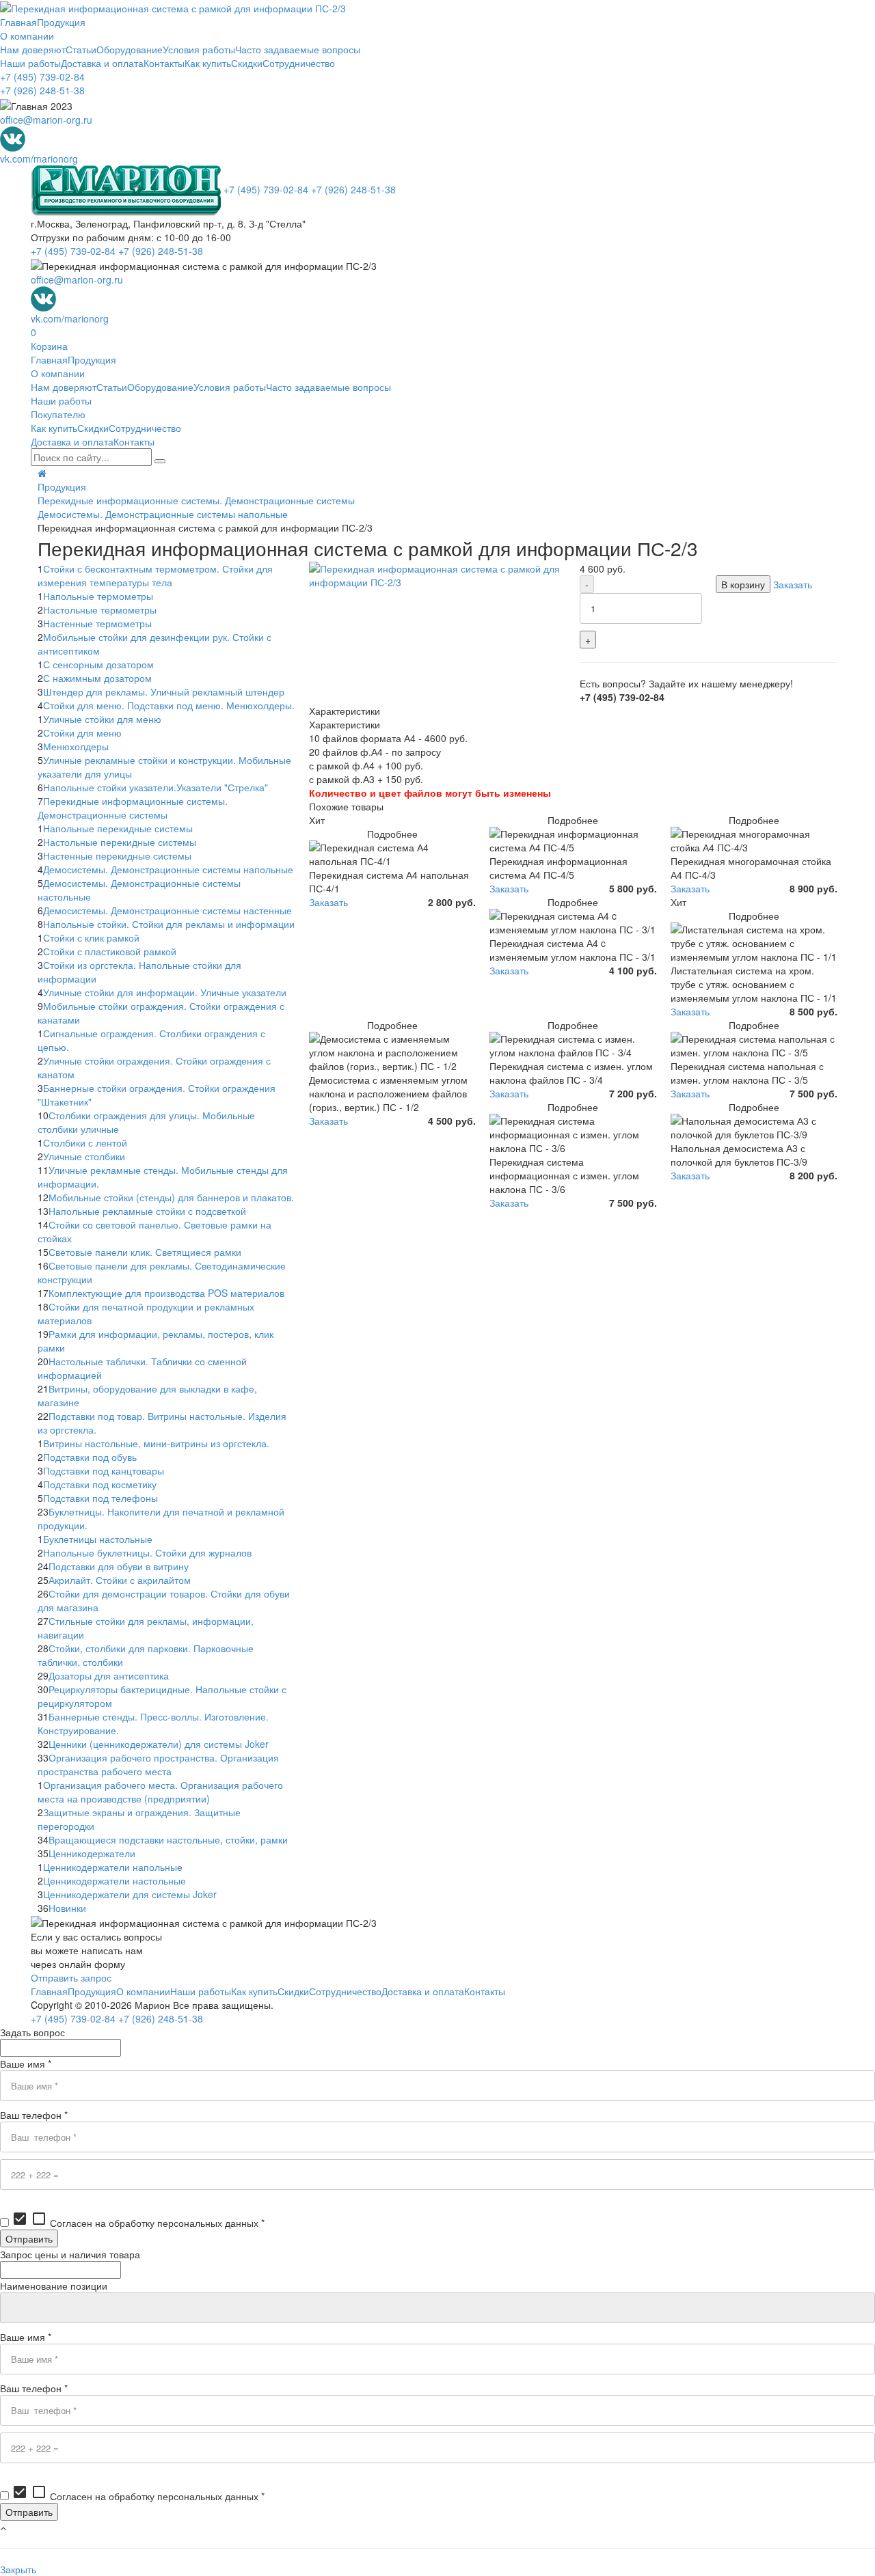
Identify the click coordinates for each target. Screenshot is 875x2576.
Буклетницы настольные (98, 1539)
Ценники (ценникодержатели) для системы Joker (159, 1744)
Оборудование (130, 49)
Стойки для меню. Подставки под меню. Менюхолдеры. (169, 705)
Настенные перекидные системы (117, 855)
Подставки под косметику (100, 1484)
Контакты (164, 63)
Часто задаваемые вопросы (298, 49)
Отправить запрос (71, 1977)
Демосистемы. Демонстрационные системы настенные (167, 910)
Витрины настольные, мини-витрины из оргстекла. (156, 1443)
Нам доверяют (33, 49)
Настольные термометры (100, 609)
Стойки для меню (82, 732)
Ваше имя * (26, 2064)
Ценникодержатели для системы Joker (130, 1894)
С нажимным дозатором (97, 678)
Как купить (208, 63)
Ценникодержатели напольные (113, 1867)
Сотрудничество (299, 63)
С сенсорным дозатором (98, 664)
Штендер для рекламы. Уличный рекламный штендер (164, 691)
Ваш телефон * (34, 2115)
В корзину (743, 584)
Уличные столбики (84, 1156)
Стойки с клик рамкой (91, 937)
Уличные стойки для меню (102, 719)
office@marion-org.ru (46, 120)
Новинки (67, 1908)
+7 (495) (42, 77)
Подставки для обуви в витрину (119, 1566)
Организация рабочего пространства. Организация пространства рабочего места (158, 1764)
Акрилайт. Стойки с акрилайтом (120, 1580)
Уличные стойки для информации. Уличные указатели (165, 992)
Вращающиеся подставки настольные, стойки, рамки (168, 1839)
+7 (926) (42, 90)
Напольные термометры (98, 596)
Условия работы (199, 49)
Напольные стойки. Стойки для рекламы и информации (169, 924)
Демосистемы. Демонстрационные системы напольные (163, 514)
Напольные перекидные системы (118, 828)
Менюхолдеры (76, 746)
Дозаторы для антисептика (109, 1675)
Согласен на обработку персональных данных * (138, 2223)
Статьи (81, 49)
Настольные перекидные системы (120, 842)
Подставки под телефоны (100, 1498)
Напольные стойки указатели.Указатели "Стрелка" (156, 787)
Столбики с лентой (85, 1142)
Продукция (61, 22)
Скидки (247, 63)
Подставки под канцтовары (104, 1470)
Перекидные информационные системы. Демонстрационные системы (196, 500)
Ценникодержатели (92, 1853)
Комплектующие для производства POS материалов (166, 1293)
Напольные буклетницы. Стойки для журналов (147, 1552)
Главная (18, 22)
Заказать (793, 584)
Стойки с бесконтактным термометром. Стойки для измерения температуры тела (155, 575)
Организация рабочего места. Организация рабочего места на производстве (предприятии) (160, 1792)
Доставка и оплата (102, 63)
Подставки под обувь (90, 1457)
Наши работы (30, 63)
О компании (27, 36)
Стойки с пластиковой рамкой (110, 951)
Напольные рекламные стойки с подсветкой (147, 1211)
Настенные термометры (97, 623)
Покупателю (58, 414)
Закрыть (18, 2569)
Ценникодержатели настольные (115, 1880)
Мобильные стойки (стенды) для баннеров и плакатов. (171, 1197)
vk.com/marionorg (39, 159)
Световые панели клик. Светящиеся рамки (145, 1252)
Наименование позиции (54, 2286)
